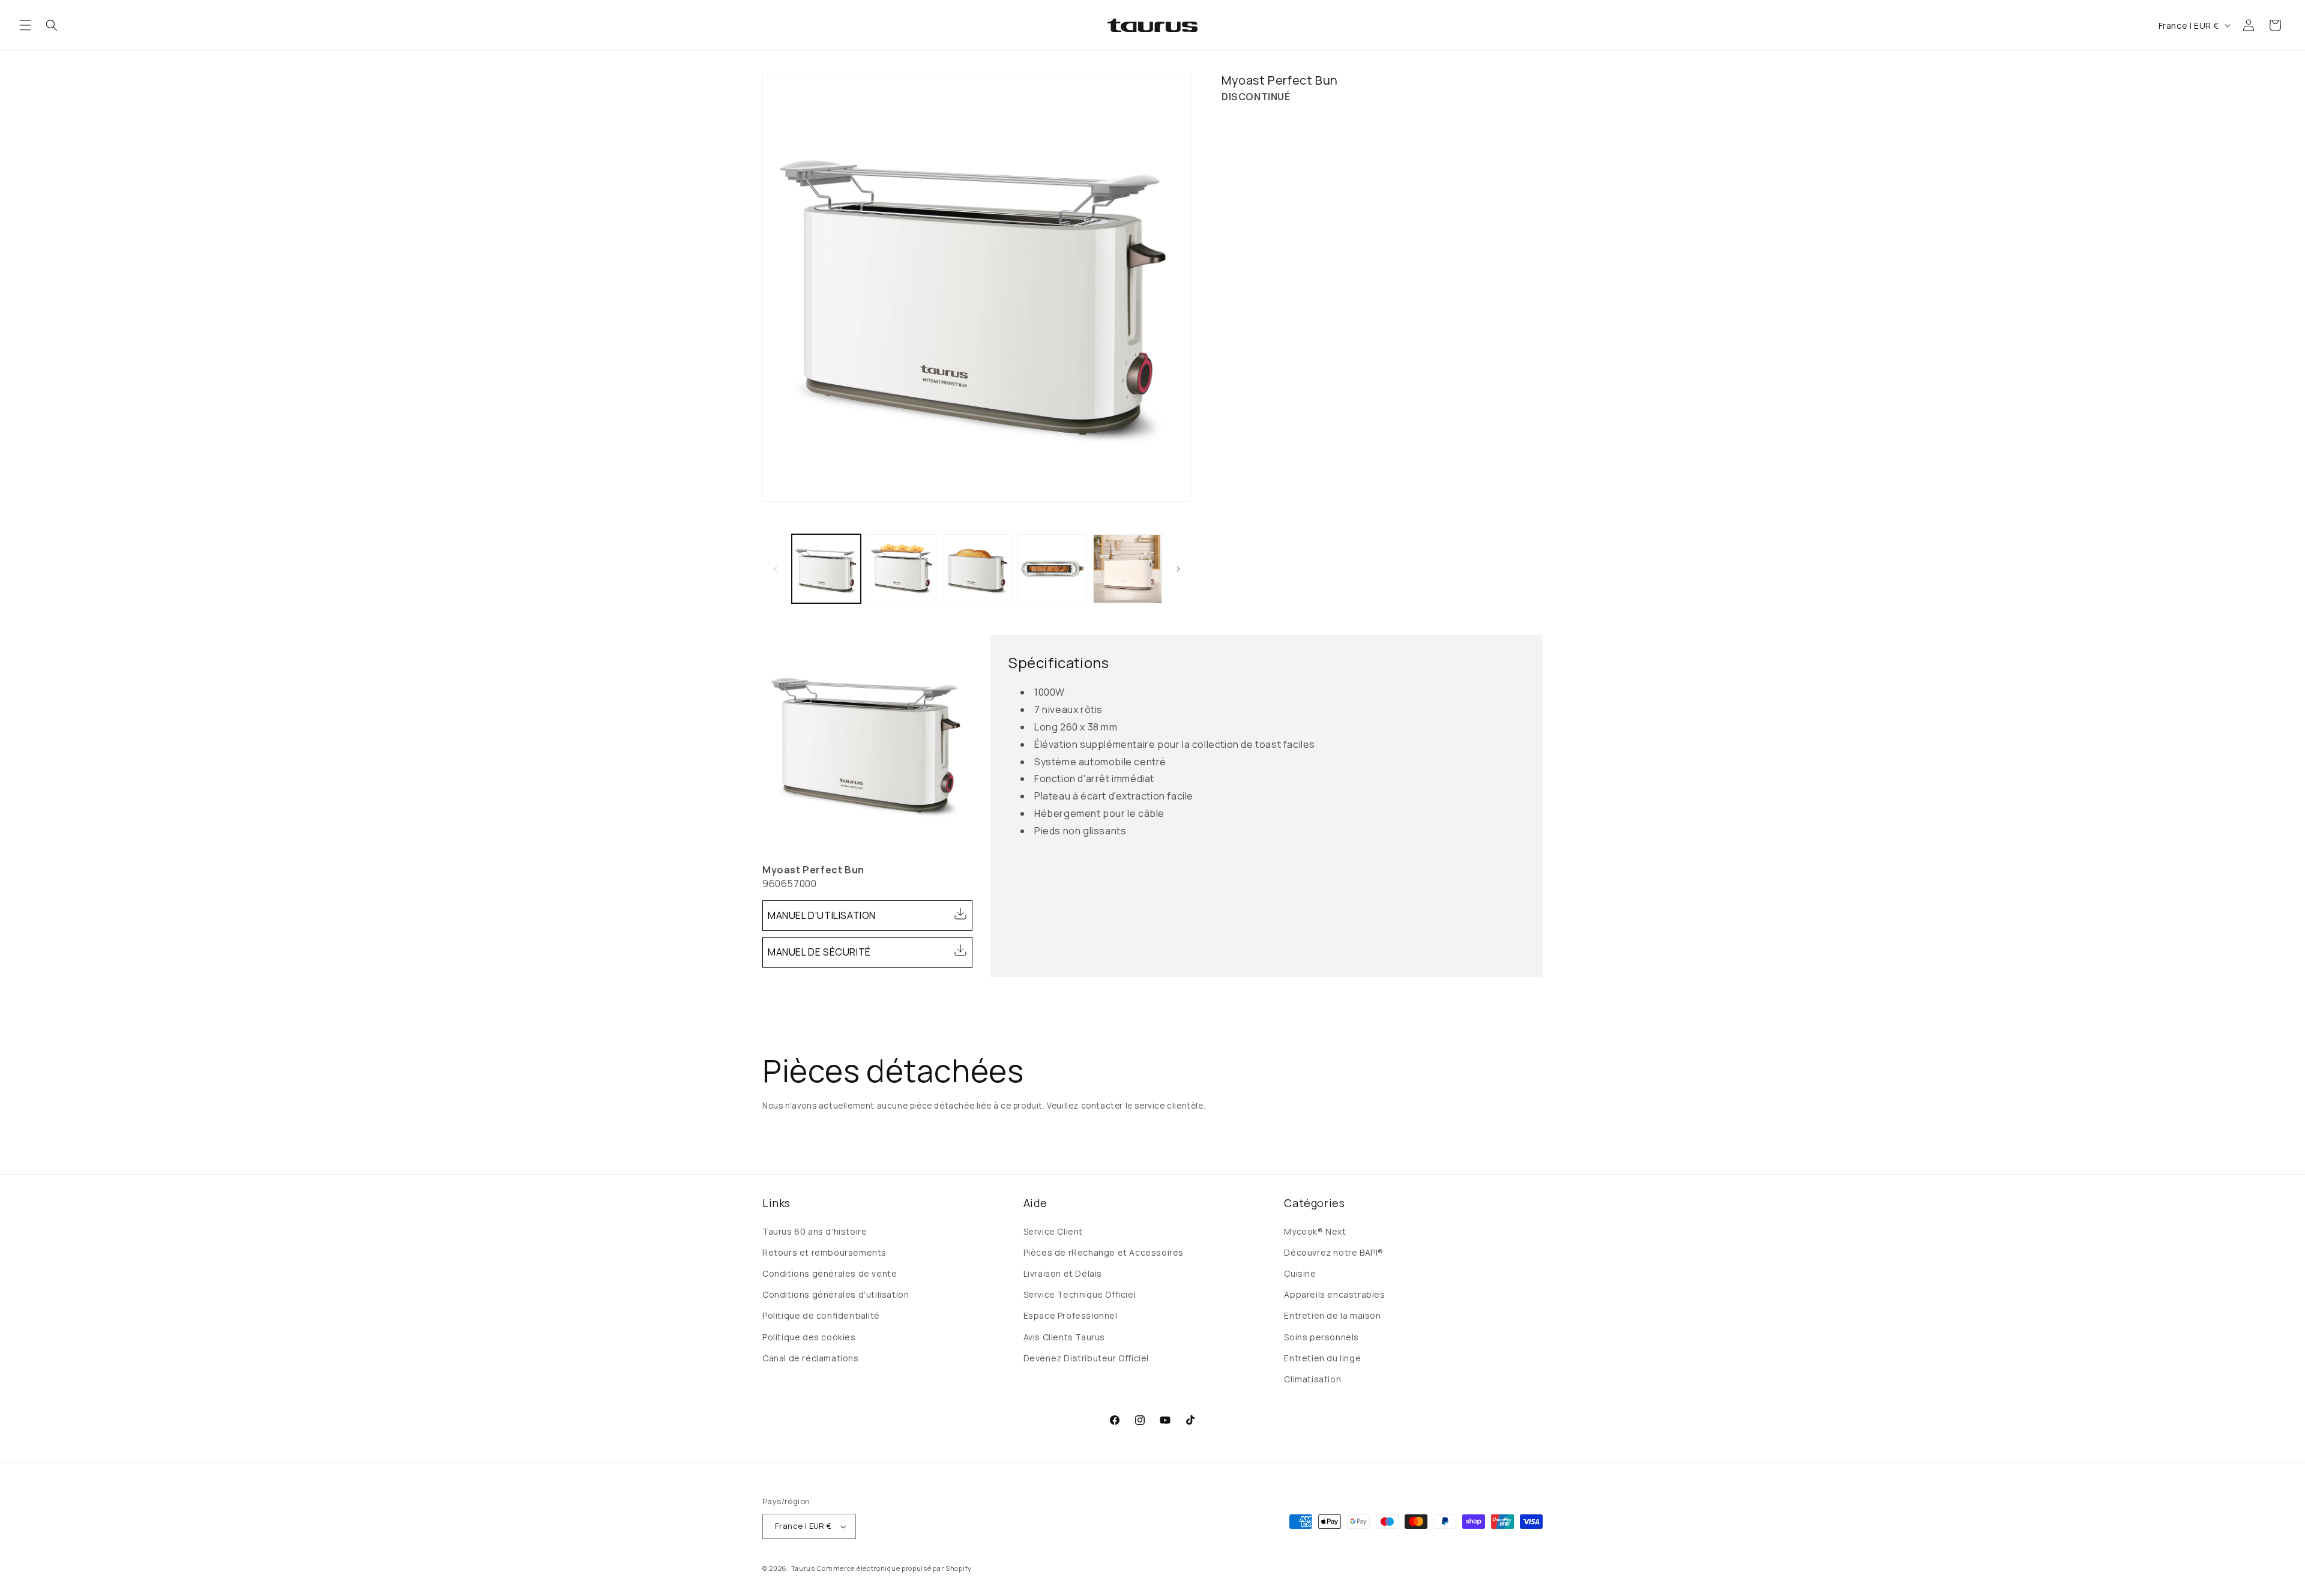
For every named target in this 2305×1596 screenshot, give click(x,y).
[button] (25, 25)
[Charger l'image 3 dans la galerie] (977, 569)
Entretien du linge (1322, 1358)
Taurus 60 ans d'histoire (815, 1231)
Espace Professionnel (1071, 1315)
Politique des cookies (809, 1337)
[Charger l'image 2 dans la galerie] (901, 569)
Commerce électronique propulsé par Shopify (894, 1568)
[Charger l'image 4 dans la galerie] (1052, 569)
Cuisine (1300, 1273)
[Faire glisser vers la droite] (1178, 569)
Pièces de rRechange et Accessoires (1104, 1252)
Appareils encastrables (1334, 1294)
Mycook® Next (1315, 1231)
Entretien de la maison (1332, 1315)
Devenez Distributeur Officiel (1086, 1358)
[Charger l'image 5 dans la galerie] (1128, 569)
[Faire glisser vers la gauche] (776, 569)
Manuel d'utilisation (822, 915)
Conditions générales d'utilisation (836, 1294)
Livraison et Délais (1063, 1273)
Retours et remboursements (824, 1252)
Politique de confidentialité (821, 1315)
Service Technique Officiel (1080, 1294)
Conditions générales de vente (830, 1273)
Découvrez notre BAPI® (1334, 1252)
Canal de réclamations (811, 1358)
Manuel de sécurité (819, 952)
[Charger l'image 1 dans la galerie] (826, 569)
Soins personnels (1321, 1337)
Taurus (803, 1568)
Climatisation (1312, 1379)
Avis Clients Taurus (1064, 1337)
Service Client (1053, 1231)
